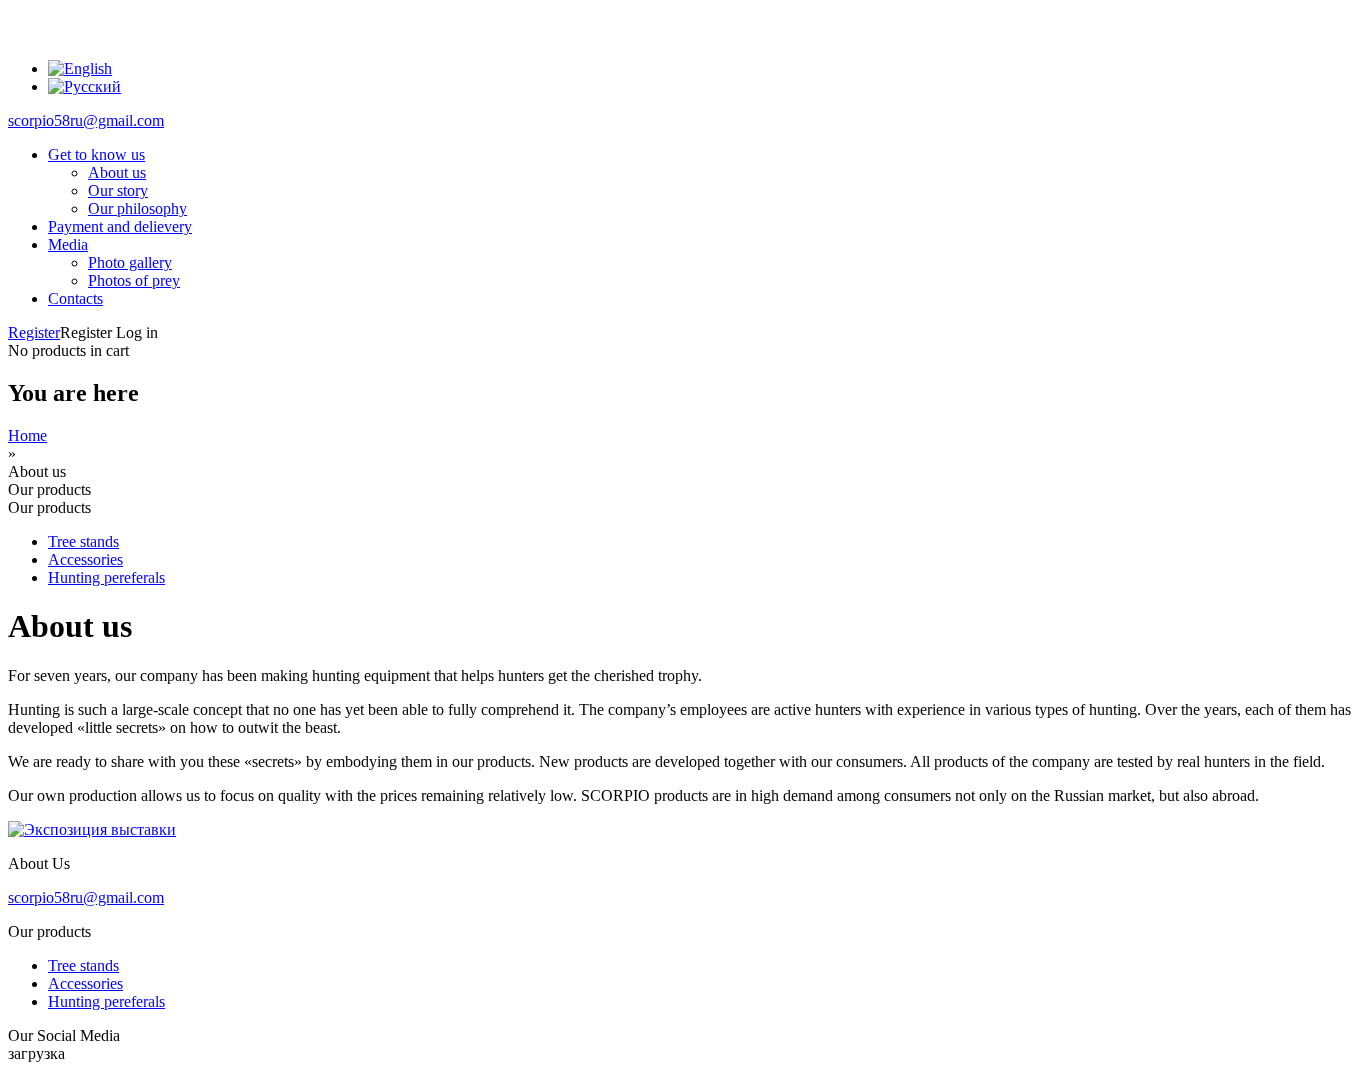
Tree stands (83, 541)
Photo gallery (130, 262)
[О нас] (84, 86)
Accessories (85, 559)
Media (68, 244)
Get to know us (96, 154)
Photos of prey (134, 280)
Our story (118, 190)
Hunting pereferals (106, 577)
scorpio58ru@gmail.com (86, 120)
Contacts (75, 298)
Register (34, 332)
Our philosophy (137, 208)
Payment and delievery (120, 226)
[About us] (80, 68)
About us (117, 172)
